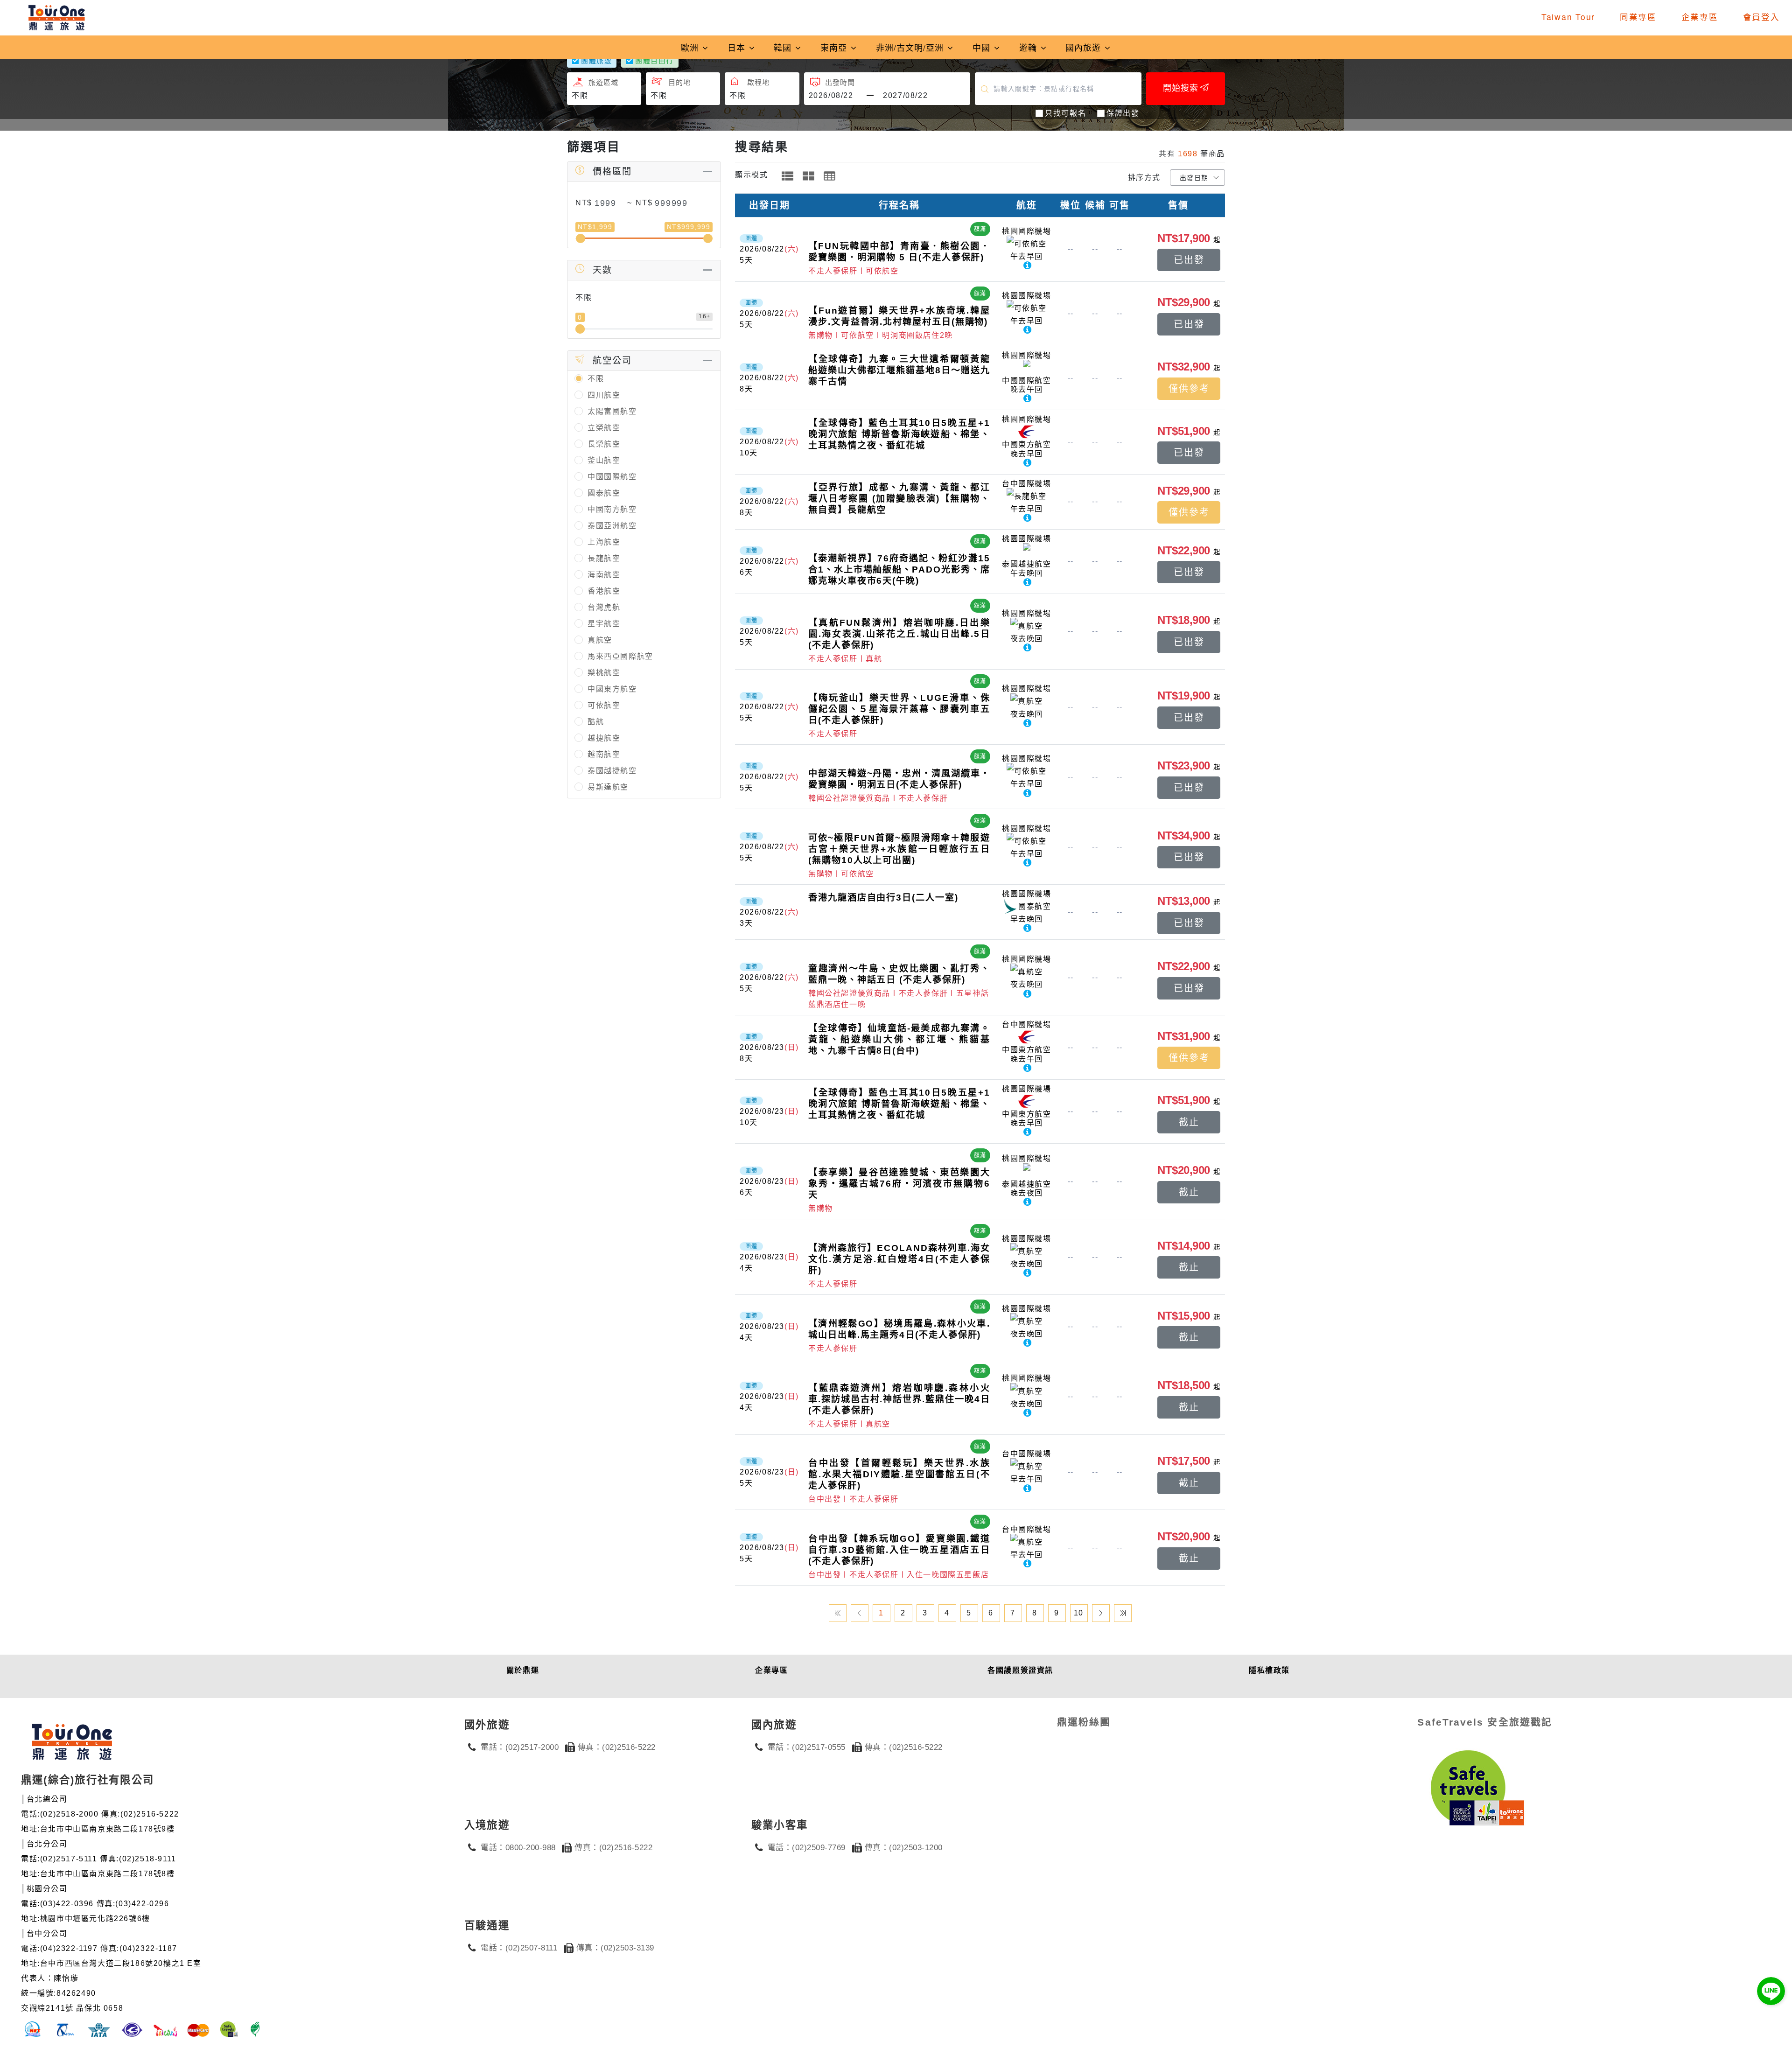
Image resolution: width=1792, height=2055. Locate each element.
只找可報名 (1065, 113)
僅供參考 (1189, 389)
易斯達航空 (608, 787)
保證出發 (1123, 113)
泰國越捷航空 (612, 771)
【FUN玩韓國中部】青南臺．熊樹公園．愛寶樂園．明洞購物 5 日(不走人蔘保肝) (899, 252)
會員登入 (1761, 17)
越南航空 (604, 754)
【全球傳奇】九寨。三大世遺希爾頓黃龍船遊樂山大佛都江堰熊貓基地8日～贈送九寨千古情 (899, 370)
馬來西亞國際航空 (620, 656)
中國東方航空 (612, 689)
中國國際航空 (612, 477)
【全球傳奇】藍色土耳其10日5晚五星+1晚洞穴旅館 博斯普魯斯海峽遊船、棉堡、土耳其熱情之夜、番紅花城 (899, 434)
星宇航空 (604, 624)
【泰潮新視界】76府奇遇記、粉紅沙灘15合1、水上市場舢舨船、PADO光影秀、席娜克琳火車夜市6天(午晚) (899, 570)
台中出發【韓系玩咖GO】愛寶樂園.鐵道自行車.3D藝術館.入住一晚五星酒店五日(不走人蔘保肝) (899, 1550)
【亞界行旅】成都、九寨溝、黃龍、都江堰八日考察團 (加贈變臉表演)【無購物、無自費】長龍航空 (899, 499)
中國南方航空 (612, 509)
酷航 (596, 722)
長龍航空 (604, 558)
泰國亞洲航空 (612, 526)
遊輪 (1029, 47)
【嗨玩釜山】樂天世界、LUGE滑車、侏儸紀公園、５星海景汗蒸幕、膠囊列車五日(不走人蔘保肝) (899, 709)
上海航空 (604, 542)
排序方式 (1144, 178)
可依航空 (604, 705)
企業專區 (1700, 17)
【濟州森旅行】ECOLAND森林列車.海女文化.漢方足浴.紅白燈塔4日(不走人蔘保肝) (899, 1259)
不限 (596, 379)
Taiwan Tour (1568, 17)
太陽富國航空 (612, 411)
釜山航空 (604, 460)
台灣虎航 (604, 607)
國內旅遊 (1085, 47)
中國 (983, 47)
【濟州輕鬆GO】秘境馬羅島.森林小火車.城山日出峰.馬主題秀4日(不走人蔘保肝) (899, 1329)
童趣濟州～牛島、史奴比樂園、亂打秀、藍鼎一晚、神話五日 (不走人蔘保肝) (899, 974)
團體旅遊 (596, 60)
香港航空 (604, 591)
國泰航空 (604, 493)
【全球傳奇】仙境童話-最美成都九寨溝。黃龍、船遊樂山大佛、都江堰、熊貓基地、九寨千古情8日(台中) (899, 1039)
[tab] (787, 176)
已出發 (1189, 260)
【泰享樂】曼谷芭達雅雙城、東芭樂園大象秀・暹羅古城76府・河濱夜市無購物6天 (899, 1184)
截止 (1189, 1122)
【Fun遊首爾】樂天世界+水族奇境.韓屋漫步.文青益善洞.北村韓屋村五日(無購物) (899, 316)
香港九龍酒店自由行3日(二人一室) (883, 898)
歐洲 (691, 47)
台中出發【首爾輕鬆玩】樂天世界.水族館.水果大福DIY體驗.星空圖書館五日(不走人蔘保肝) (899, 1474)
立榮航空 (604, 428)
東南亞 (835, 47)
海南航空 (604, 575)
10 (1079, 1613)
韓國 (784, 47)
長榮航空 (604, 444)
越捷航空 (604, 738)
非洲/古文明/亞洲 (911, 47)
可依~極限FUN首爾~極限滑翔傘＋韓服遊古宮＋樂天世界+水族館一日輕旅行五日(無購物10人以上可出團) (899, 849)
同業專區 (1638, 17)
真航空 (600, 640)
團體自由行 (654, 60)
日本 (738, 47)
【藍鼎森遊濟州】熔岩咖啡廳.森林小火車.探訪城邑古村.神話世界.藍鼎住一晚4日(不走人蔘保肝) (899, 1399)
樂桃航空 (604, 673)
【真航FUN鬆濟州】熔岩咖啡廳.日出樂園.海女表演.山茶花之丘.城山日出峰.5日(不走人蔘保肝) (899, 634)
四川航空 (604, 395)
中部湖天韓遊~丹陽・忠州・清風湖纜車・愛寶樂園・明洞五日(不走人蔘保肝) (899, 779)
